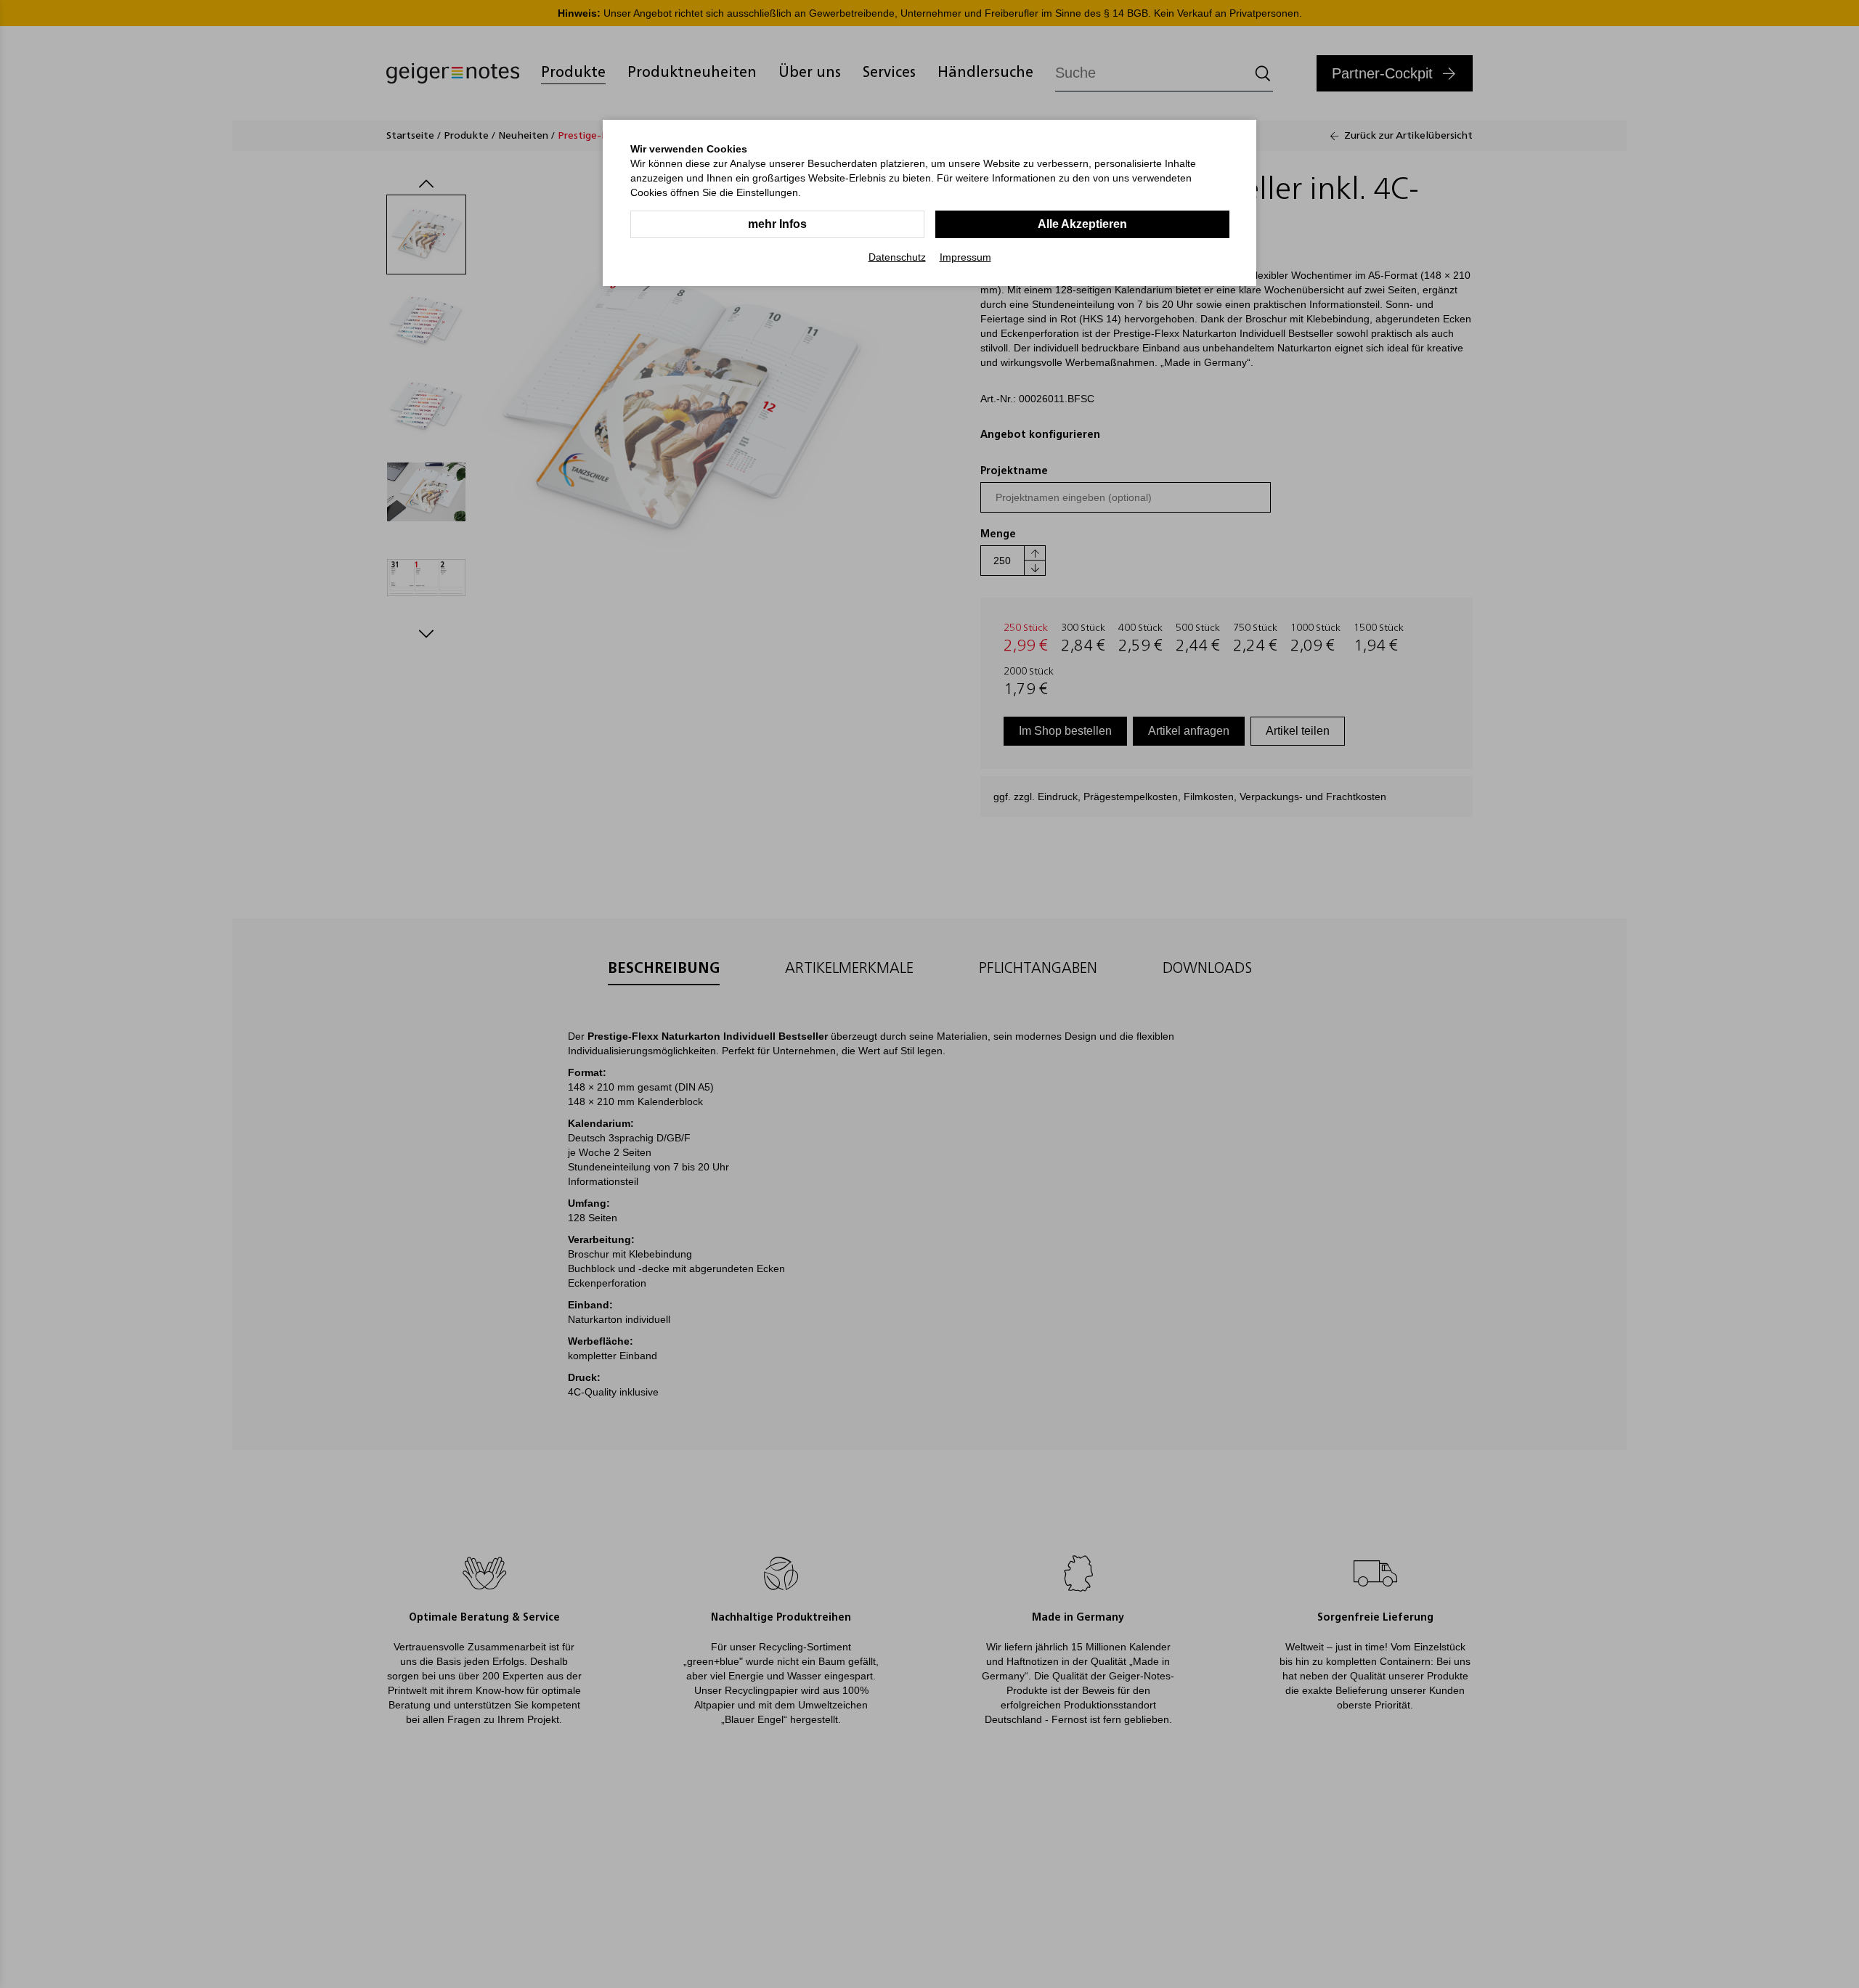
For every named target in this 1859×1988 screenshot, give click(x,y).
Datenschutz (897, 257)
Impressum (965, 257)
